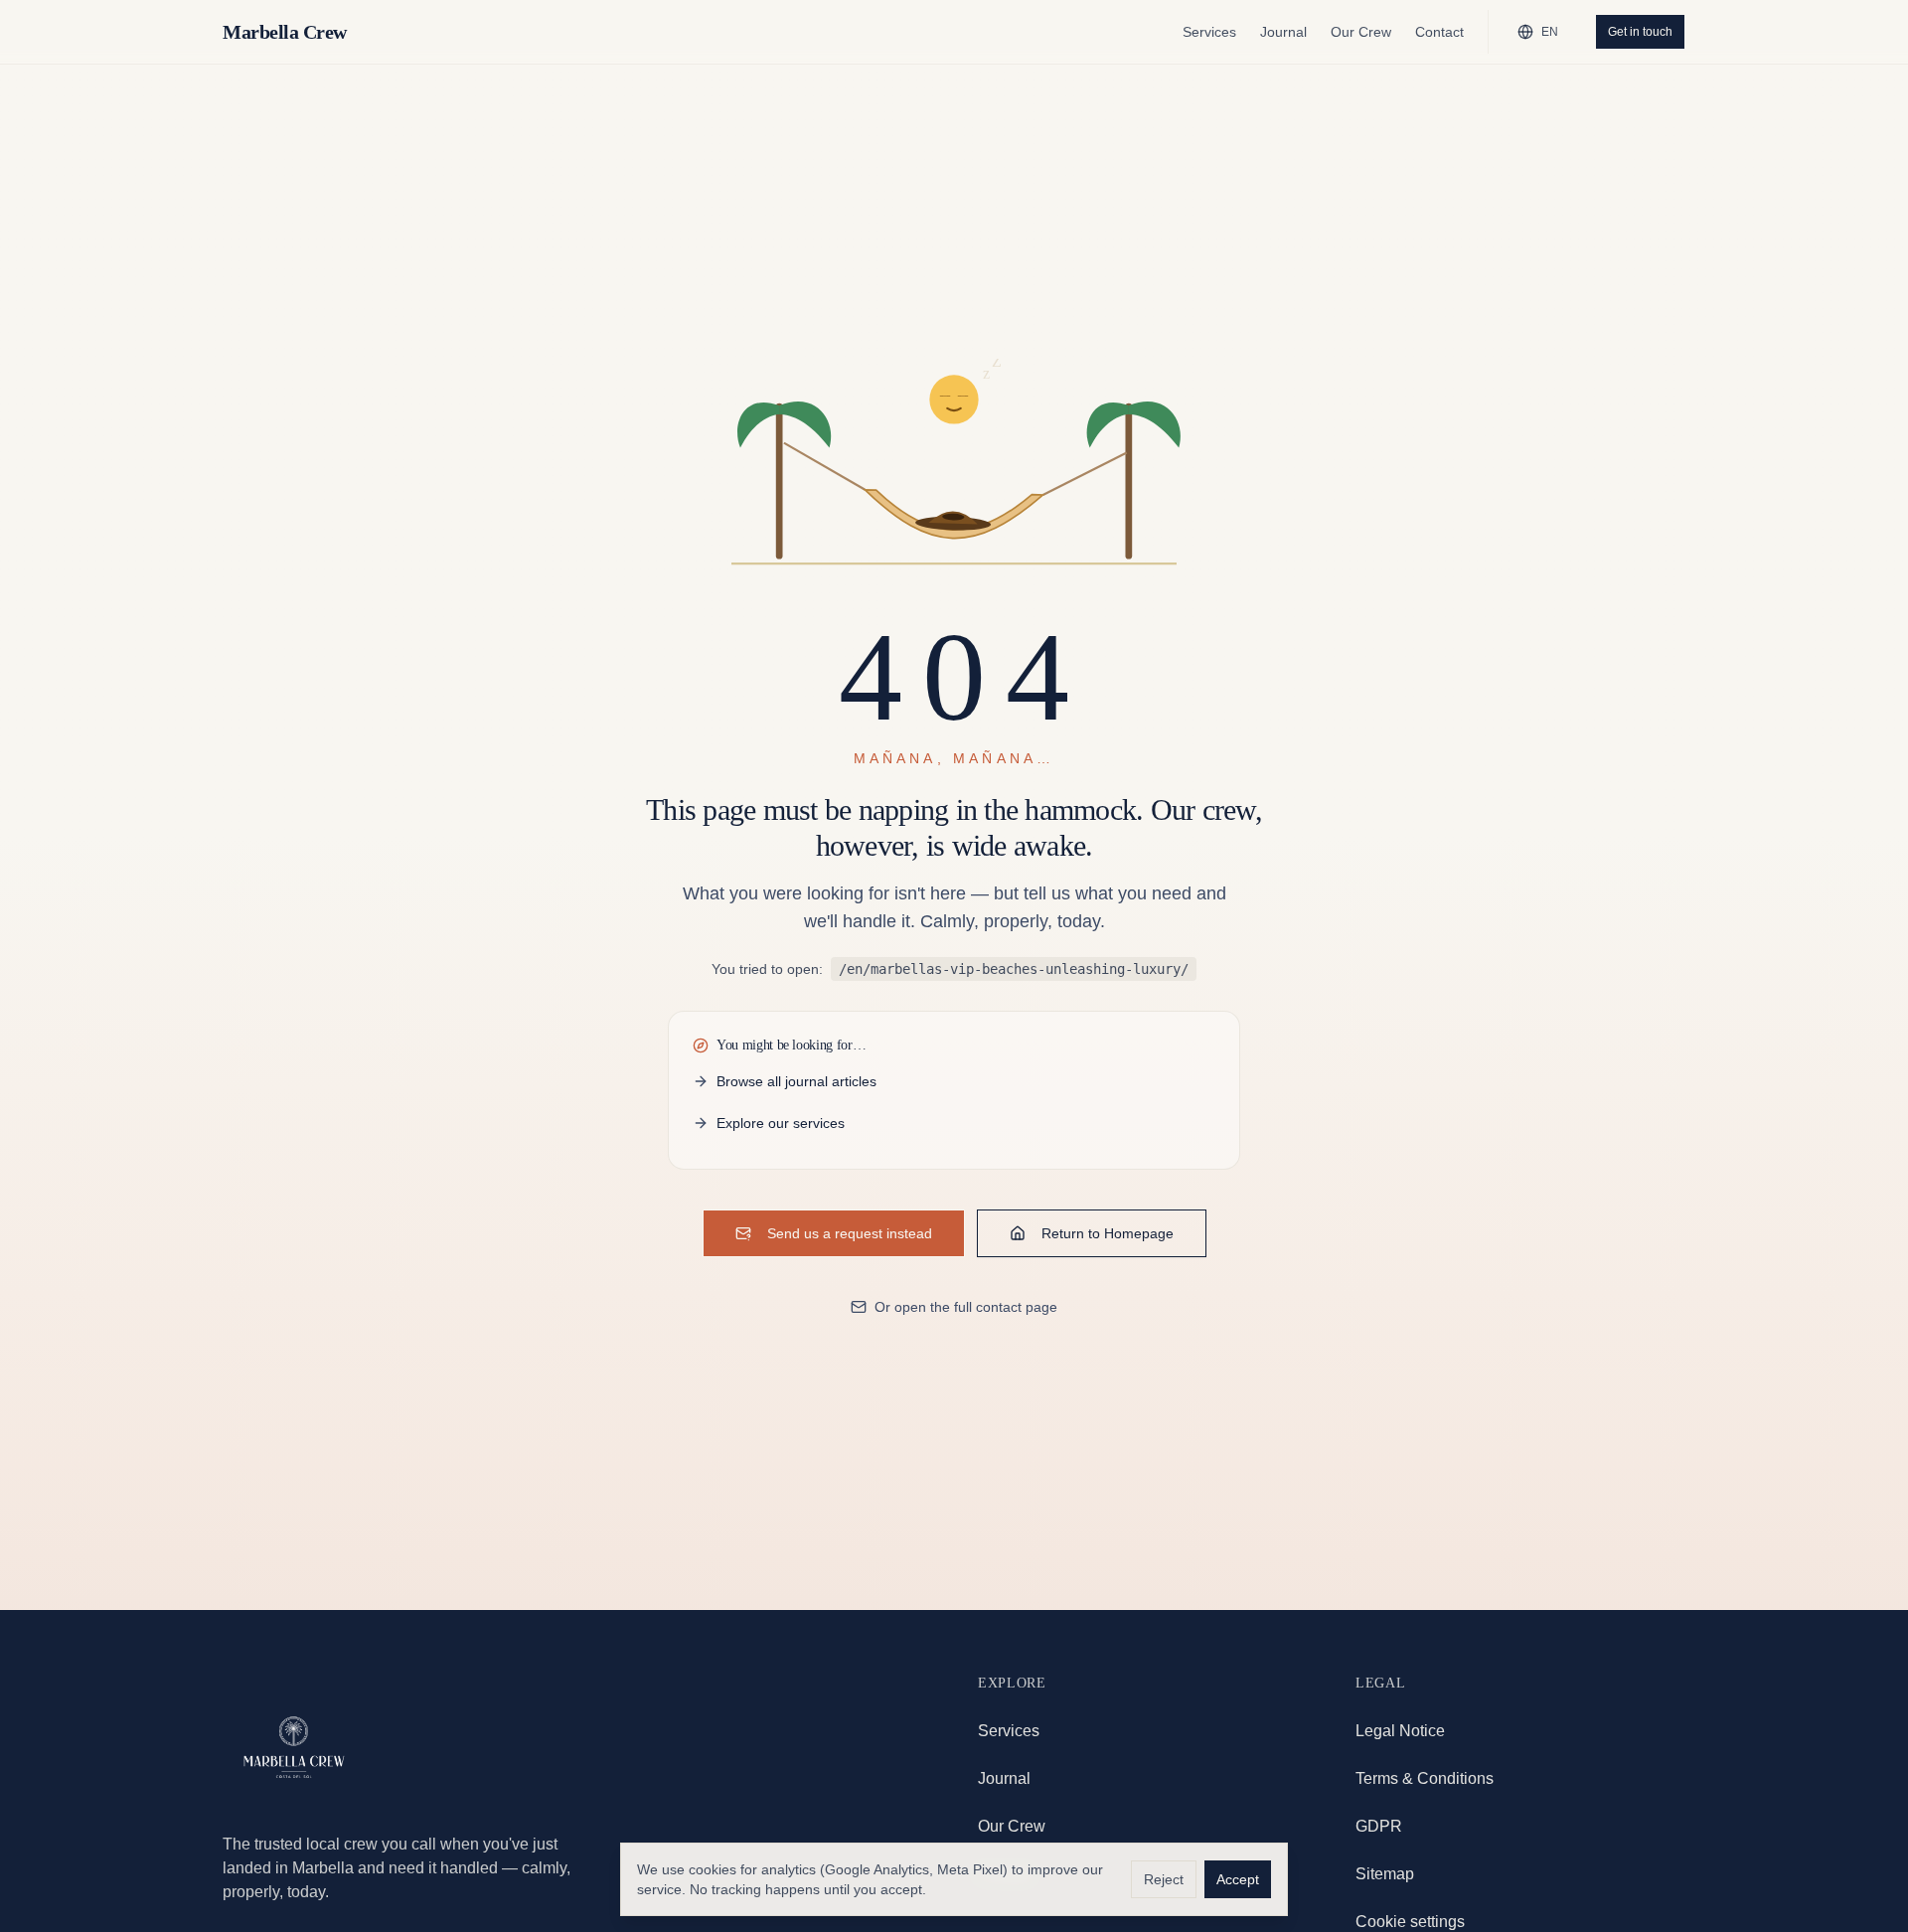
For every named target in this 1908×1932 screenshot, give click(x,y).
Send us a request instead (850, 1233)
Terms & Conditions (1425, 1778)
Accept (1238, 1879)
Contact (1439, 32)
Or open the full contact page (966, 1307)
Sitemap (1385, 1874)
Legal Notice (1400, 1731)
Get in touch (1640, 32)
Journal (1283, 32)
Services (1209, 32)
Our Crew (1361, 32)
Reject (1164, 1879)
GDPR (1379, 1826)
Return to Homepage (1108, 1233)
